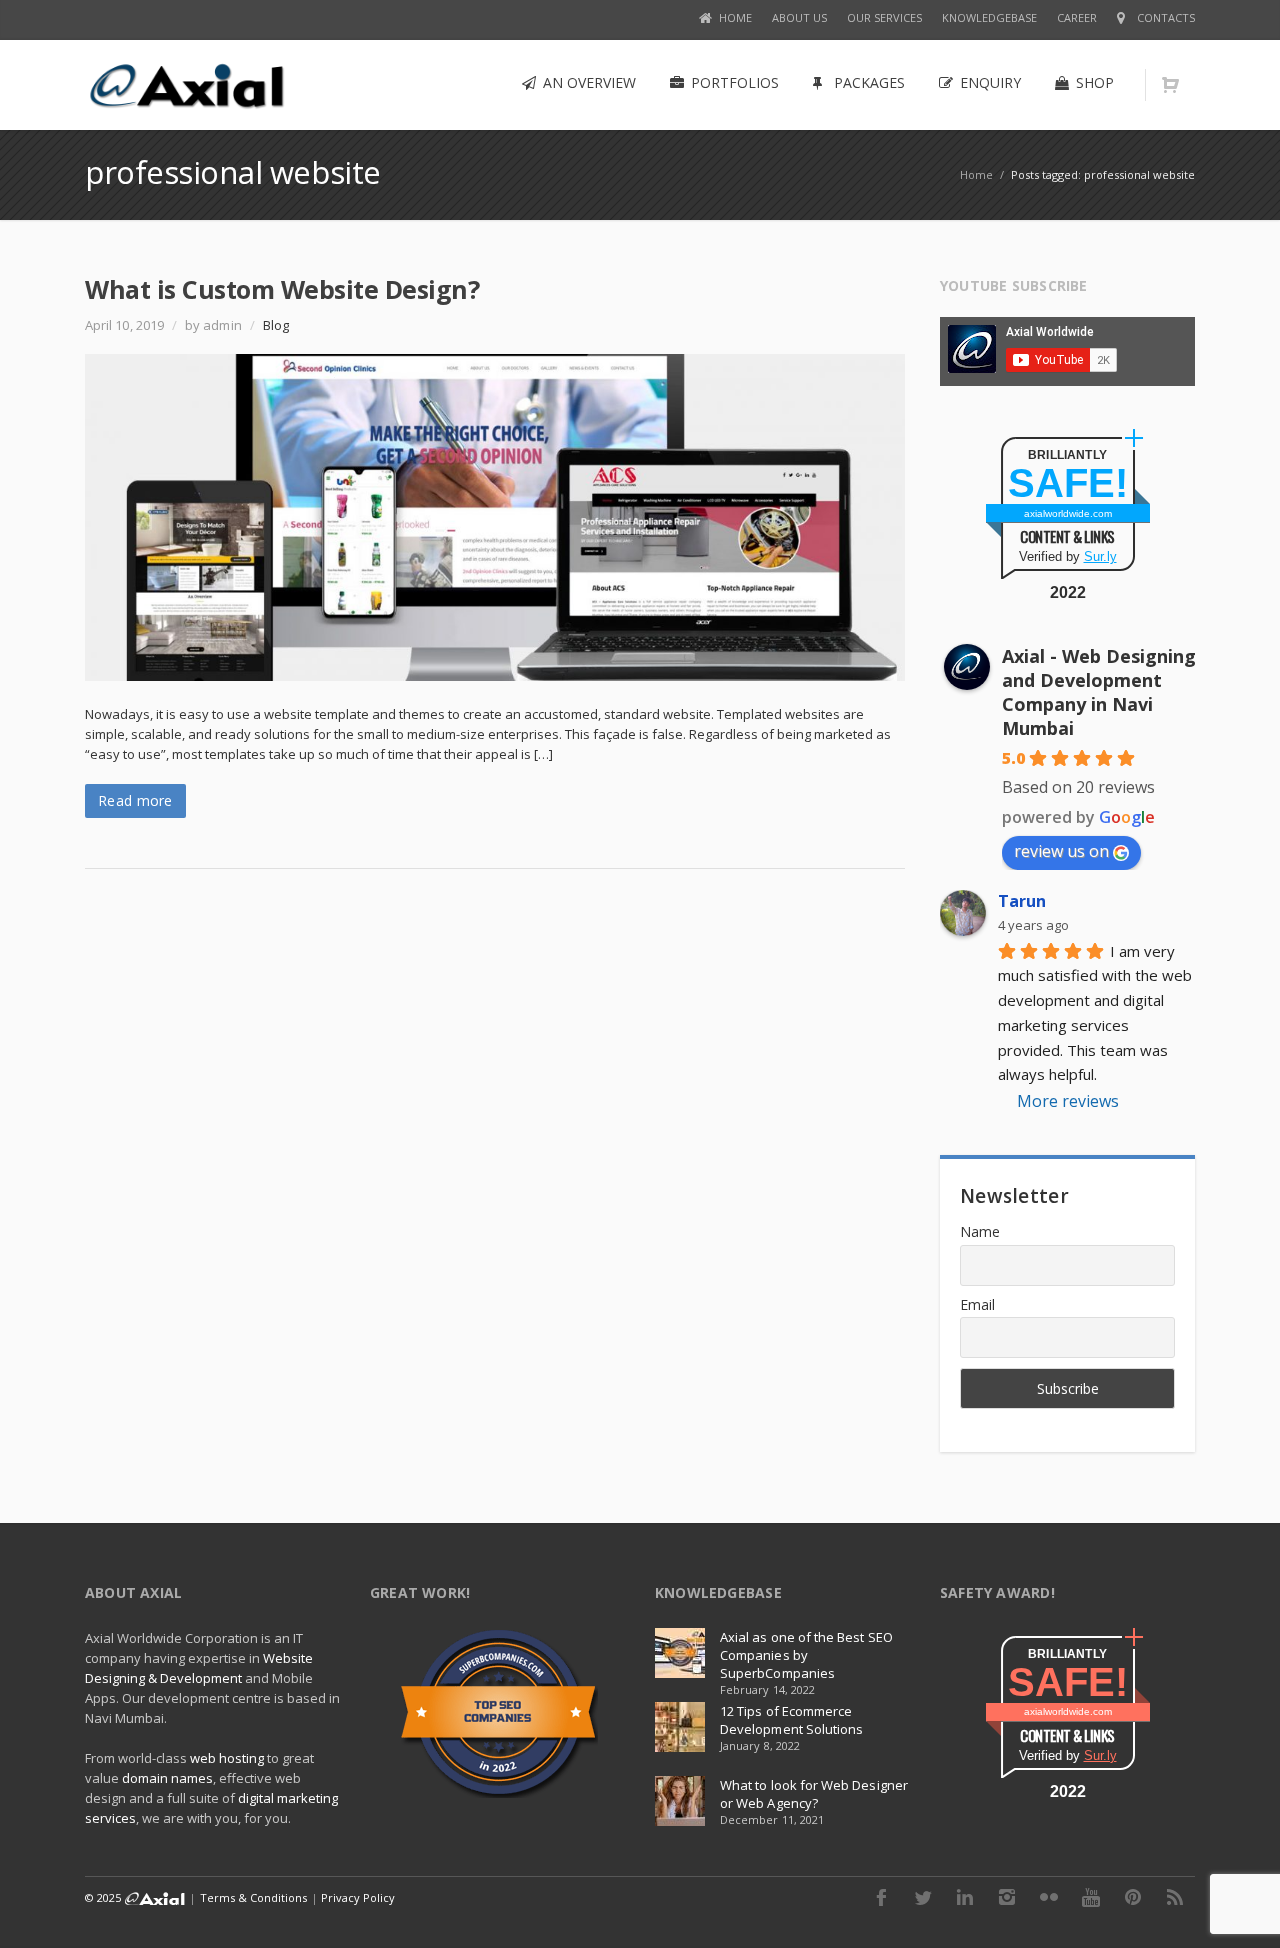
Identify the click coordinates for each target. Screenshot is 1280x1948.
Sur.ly (1100, 556)
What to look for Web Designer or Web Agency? (814, 1794)
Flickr (1049, 1897)
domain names (167, 1778)
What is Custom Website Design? (282, 289)
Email (977, 1304)
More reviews (1068, 1101)
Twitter (923, 1897)
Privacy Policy (358, 1897)
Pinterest (1133, 1897)
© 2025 (104, 1897)
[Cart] (1170, 85)
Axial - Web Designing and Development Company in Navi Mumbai (1099, 692)
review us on (1061, 851)
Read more (135, 800)
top (1240, 1908)
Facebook (881, 1897)
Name (980, 1231)
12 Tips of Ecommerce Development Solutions (791, 1720)
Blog (276, 325)
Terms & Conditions (254, 1897)
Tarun (1022, 901)
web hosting (227, 1758)
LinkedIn (965, 1897)
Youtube (1091, 1897)
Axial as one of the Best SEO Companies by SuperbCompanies (806, 1655)
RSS (1175, 1897)
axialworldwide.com (1068, 513)
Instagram (1007, 1897)
